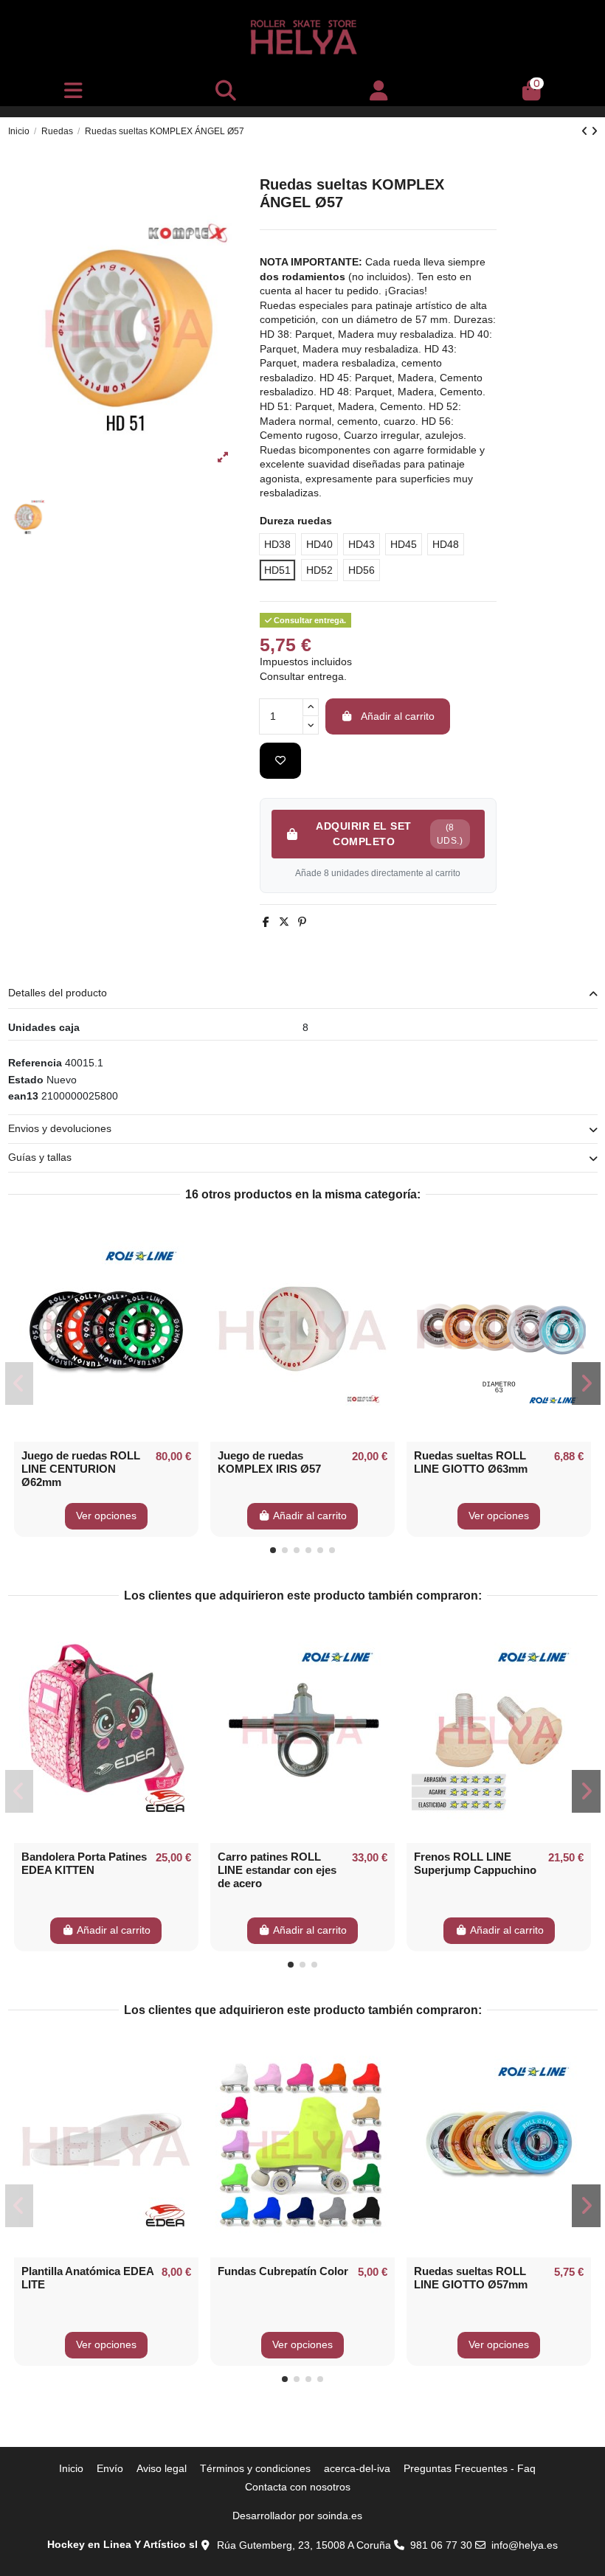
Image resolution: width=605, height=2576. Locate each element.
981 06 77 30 (441, 2545)
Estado (26, 1080)
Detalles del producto (58, 993)
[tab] (303, 994)
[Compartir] (266, 922)
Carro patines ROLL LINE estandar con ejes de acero (277, 1870)
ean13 (23, 1096)
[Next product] (594, 131)
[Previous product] (586, 131)
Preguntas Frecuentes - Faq (470, 2468)
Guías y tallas (40, 1157)
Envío (110, 2468)
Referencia (35, 1063)
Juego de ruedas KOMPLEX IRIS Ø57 (269, 1462)
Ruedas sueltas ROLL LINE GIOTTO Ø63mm (471, 1462)
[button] (273, 1550)
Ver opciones (106, 1516)
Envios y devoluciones (60, 1128)
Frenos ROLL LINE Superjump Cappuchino (475, 1863)
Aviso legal (162, 2468)
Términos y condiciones (255, 2468)
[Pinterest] (302, 922)
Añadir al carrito (398, 716)
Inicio (71, 2468)
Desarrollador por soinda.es (297, 2516)
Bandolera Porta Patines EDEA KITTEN (84, 1863)
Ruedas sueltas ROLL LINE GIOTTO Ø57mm (471, 2278)
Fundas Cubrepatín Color (283, 2271)
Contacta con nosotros (298, 2487)
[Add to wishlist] (280, 761)
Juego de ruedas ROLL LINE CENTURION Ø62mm (81, 1469)
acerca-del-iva (357, 2468)
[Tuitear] (284, 922)
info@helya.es (525, 2545)
